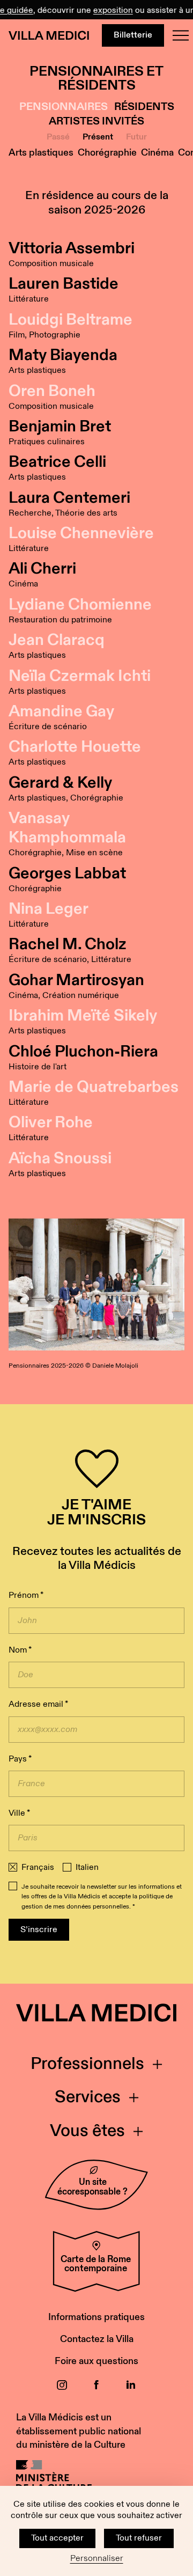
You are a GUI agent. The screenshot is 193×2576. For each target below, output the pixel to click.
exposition (107, 10)
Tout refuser (139, 2538)
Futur (136, 137)
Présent (98, 137)
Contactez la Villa (97, 2339)
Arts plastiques (41, 153)
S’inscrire (39, 1930)
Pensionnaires (64, 107)
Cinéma (157, 153)
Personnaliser (97, 2559)
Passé (58, 137)
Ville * (19, 1813)
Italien (87, 1868)
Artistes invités (96, 122)
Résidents (144, 107)
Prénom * (26, 1595)
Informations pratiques (96, 2317)
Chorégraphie (107, 153)
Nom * (20, 1650)
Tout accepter (57, 2538)
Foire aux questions (96, 2361)
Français (38, 1868)
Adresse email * (38, 1704)
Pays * (20, 1759)
